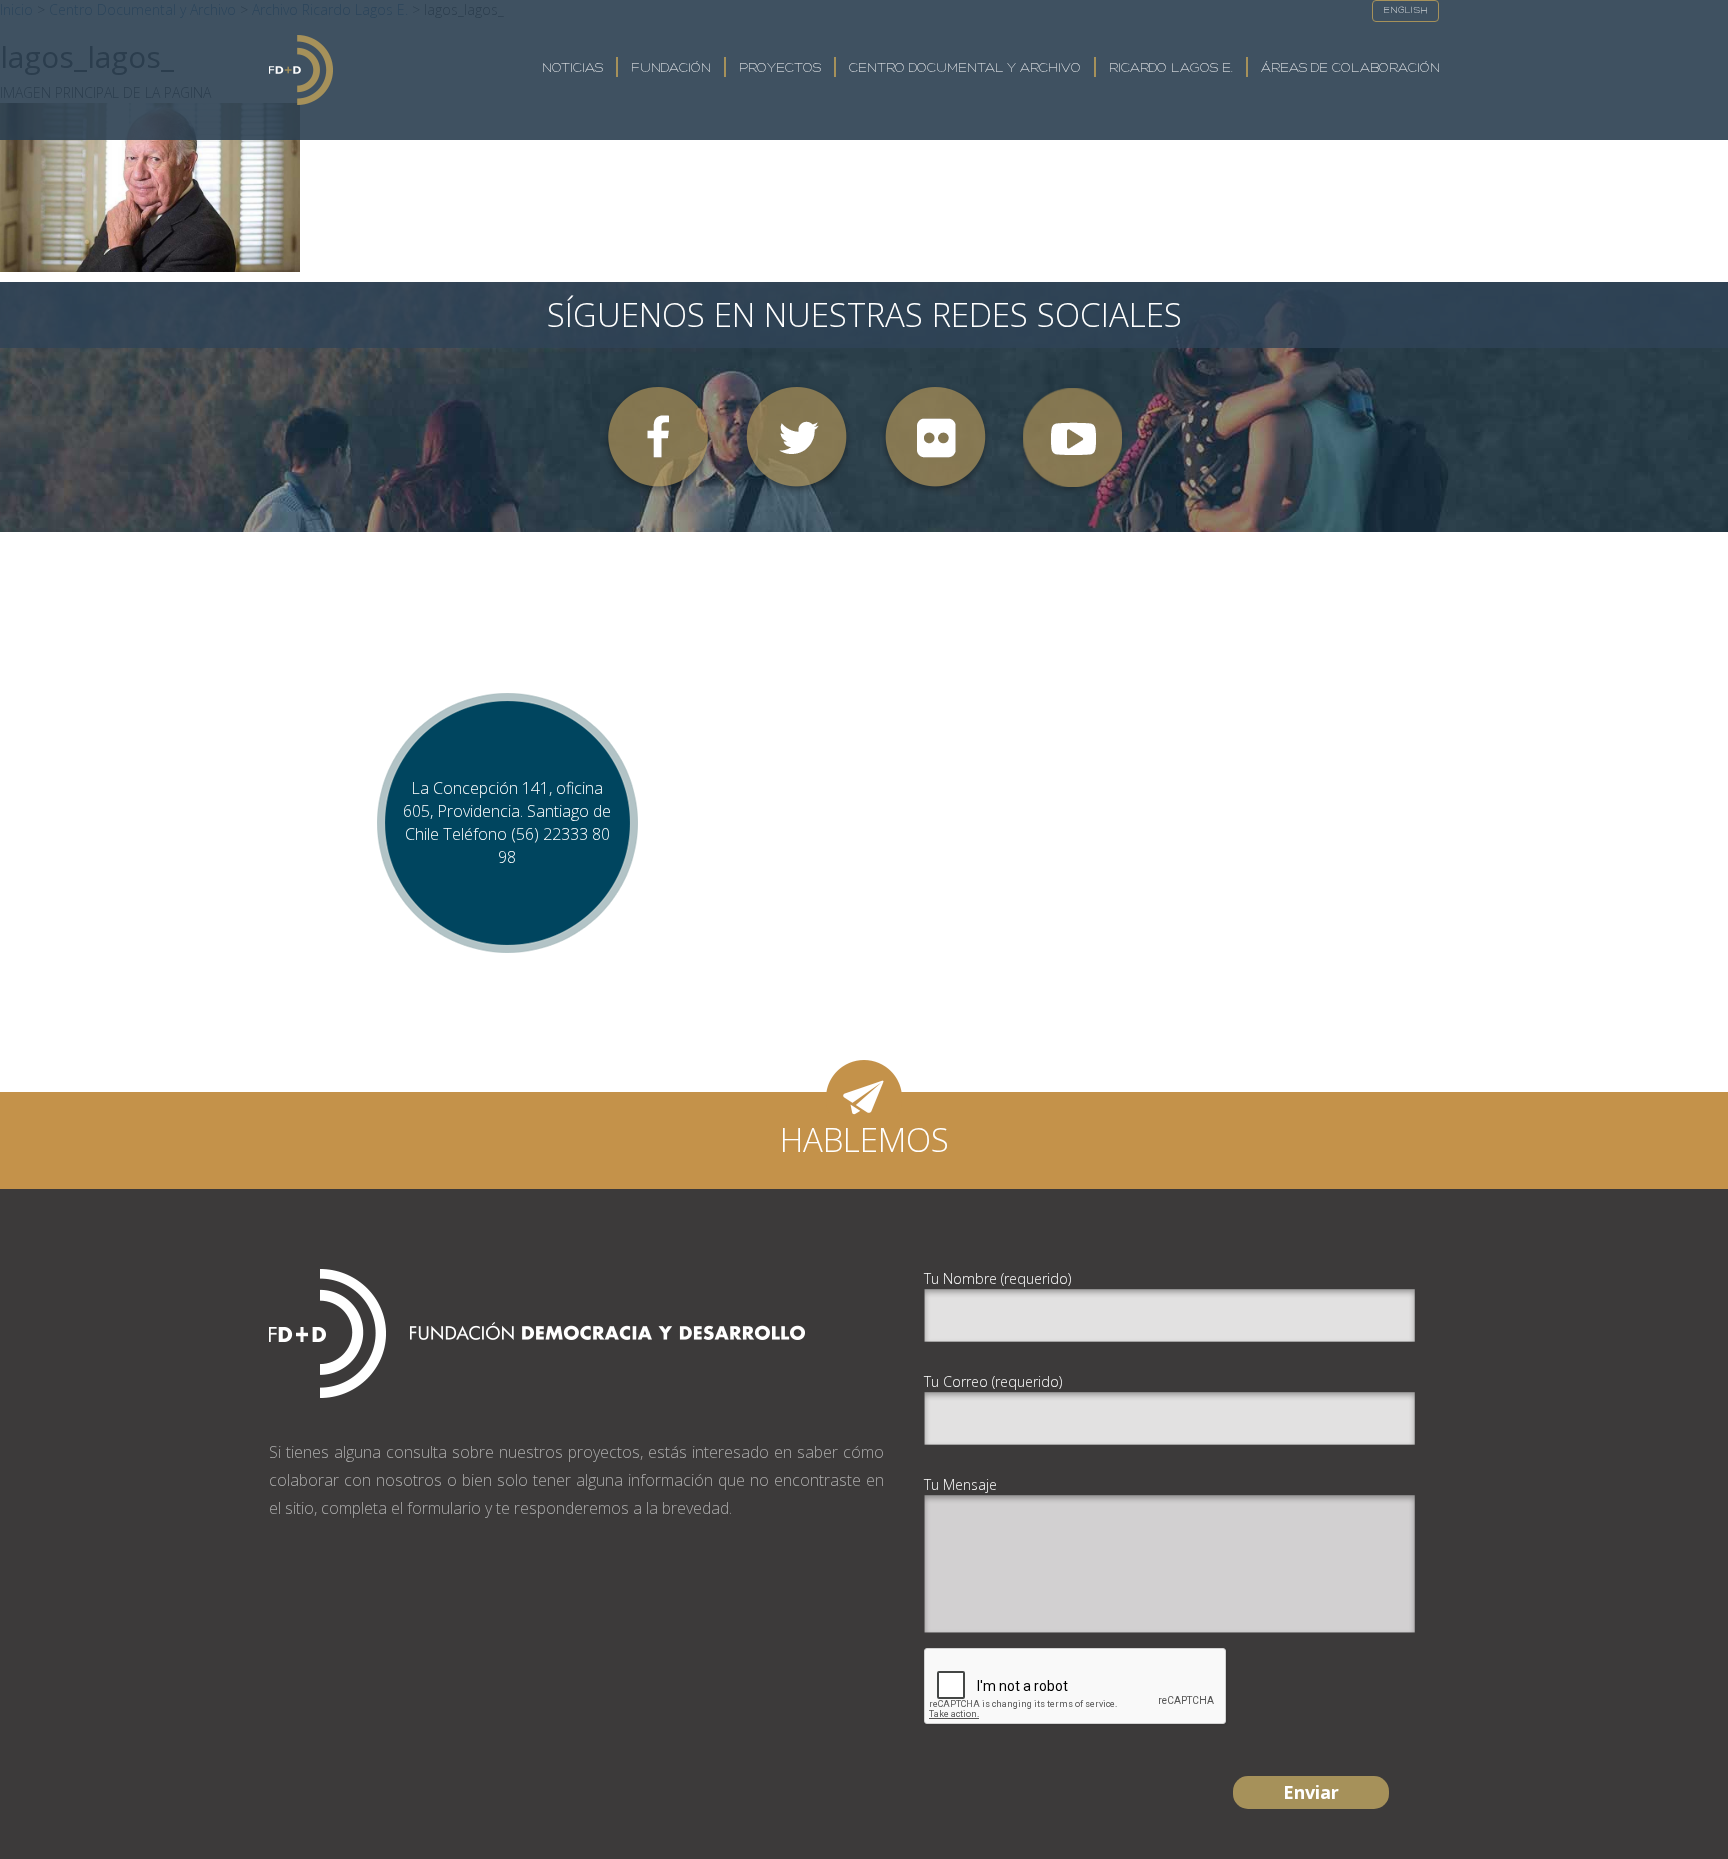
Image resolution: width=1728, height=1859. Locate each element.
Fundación (671, 68)
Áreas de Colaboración (1350, 68)
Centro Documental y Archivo (965, 68)
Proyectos (780, 68)
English (1405, 10)
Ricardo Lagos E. (1171, 68)
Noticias (572, 68)
